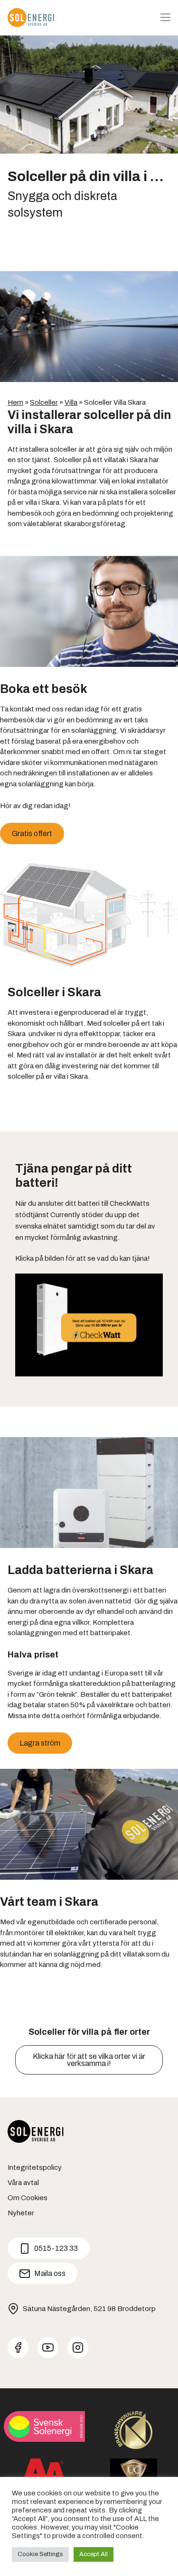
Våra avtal (23, 2183)
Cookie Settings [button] (40, 2554)
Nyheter (21, 2213)
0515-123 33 (56, 2248)
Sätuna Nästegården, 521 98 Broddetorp (89, 2309)
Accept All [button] (94, 2554)
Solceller (44, 402)
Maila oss (50, 2273)
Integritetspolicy (35, 2167)
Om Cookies (28, 2198)
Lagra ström (40, 1743)
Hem (15, 402)
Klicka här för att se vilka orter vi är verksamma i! (89, 2060)
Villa (71, 402)
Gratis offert (32, 833)
